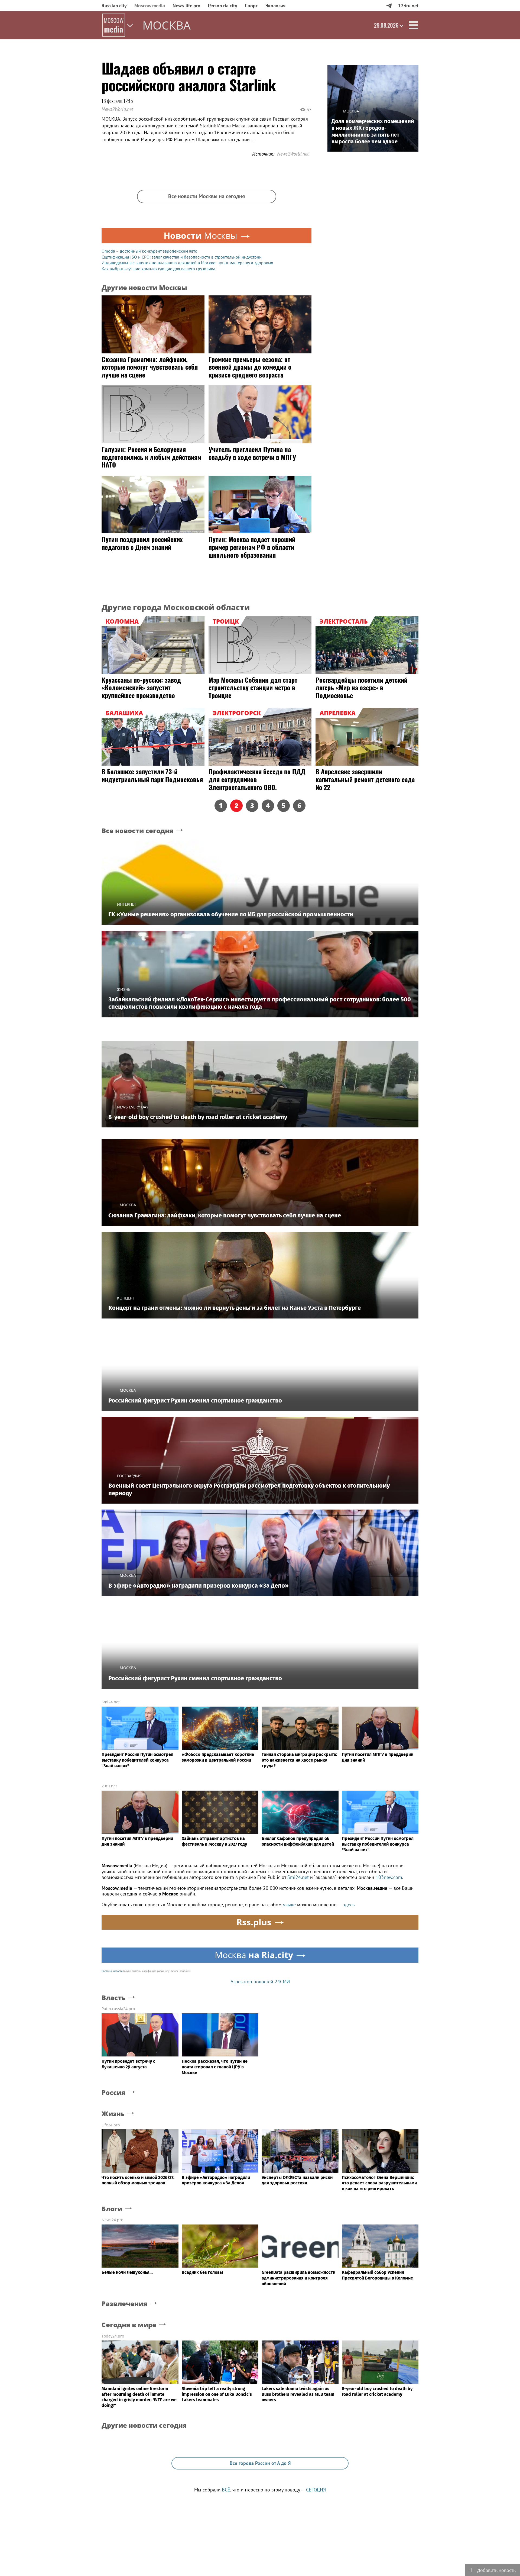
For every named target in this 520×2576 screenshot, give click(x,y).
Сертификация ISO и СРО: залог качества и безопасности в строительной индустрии (182, 257)
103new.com (389, 1877)
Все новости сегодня (137, 831)
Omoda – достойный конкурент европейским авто (149, 251)
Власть (113, 1998)
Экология (275, 6)
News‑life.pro (186, 6)
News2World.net (117, 109)
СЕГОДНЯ (316, 2490)
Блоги (112, 2209)
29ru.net (109, 1786)
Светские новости (112, 1971)
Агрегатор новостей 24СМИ (260, 1982)
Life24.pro (111, 2125)
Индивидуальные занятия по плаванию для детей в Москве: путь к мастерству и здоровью (187, 263)
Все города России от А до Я (260, 2463)
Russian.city (114, 6)
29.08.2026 (386, 25)
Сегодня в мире (129, 2325)
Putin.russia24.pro (118, 2009)
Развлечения (124, 2304)
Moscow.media (150, 6)
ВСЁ (226, 2490)
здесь (349, 1905)
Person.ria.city (223, 6)
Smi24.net (111, 1702)
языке (289, 1905)
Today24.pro (113, 2336)
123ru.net (408, 6)
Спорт (251, 6)
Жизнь (113, 2114)
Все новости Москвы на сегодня (207, 196)
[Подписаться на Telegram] (389, 6)
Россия (113, 2093)
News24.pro (112, 2220)
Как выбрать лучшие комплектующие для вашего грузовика (158, 269)
